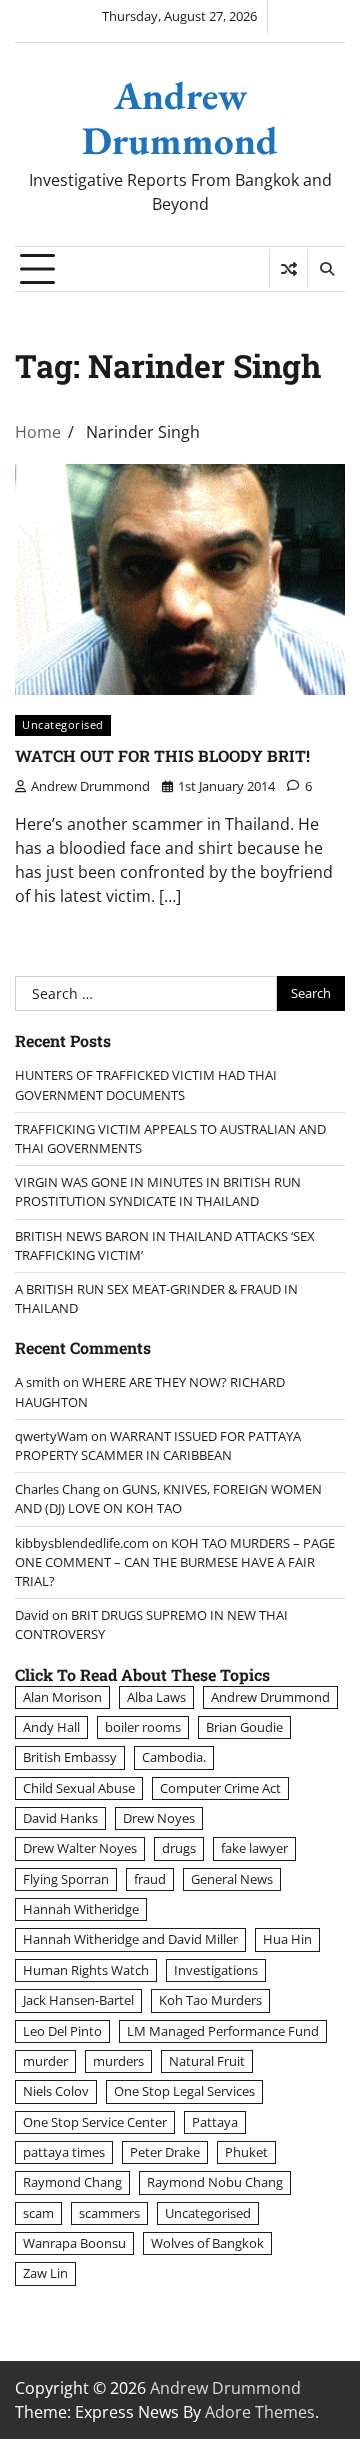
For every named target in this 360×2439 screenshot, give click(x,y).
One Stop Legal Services (184, 2091)
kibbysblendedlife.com (82, 1543)
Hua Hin (287, 1939)
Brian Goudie (244, 1727)
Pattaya (215, 2122)
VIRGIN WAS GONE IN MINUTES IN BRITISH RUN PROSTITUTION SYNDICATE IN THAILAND (158, 1191)
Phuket (246, 2152)
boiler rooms (143, 1727)
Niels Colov (56, 2091)
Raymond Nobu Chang (215, 2182)
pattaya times (64, 2152)
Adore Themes (260, 2412)
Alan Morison (62, 1697)
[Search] (326, 269)
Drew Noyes (159, 1818)
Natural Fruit (207, 2061)
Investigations (216, 1970)
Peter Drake (165, 2152)
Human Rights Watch (86, 1970)
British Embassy (70, 1757)
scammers (109, 2213)
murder (45, 2061)
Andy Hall (51, 1727)
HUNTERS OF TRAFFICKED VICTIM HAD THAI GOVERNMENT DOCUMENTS (146, 1084)
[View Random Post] (288, 269)
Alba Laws (156, 1697)
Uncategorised (63, 724)
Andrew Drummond (180, 118)
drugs (179, 1848)
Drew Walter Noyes (80, 1848)
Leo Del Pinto (62, 2031)
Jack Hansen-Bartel (78, 2000)
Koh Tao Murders (210, 2000)
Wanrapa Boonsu (74, 2243)
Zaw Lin (45, 2273)
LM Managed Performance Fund (223, 2031)
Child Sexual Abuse (79, 1788)
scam (38, 2213)
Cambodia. (174, 1757)
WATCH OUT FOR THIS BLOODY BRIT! (162, 755)
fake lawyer (254, 1848)
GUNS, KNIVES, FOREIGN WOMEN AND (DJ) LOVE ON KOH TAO (168, 1498)
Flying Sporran (66, 1879)
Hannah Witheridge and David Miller (130, 1939)
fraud (150, 1879)
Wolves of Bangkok (207, 2243)
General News (232, 1879)
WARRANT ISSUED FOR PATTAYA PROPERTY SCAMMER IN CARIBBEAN (158, 1445)
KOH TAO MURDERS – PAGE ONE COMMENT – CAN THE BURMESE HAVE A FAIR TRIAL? (175, 1562)
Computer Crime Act (220, 1788)
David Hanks (60, 1818)
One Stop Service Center (95, 2122)
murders (118, 2061)
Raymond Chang (72, 2182)
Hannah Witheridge (81, 1909)
